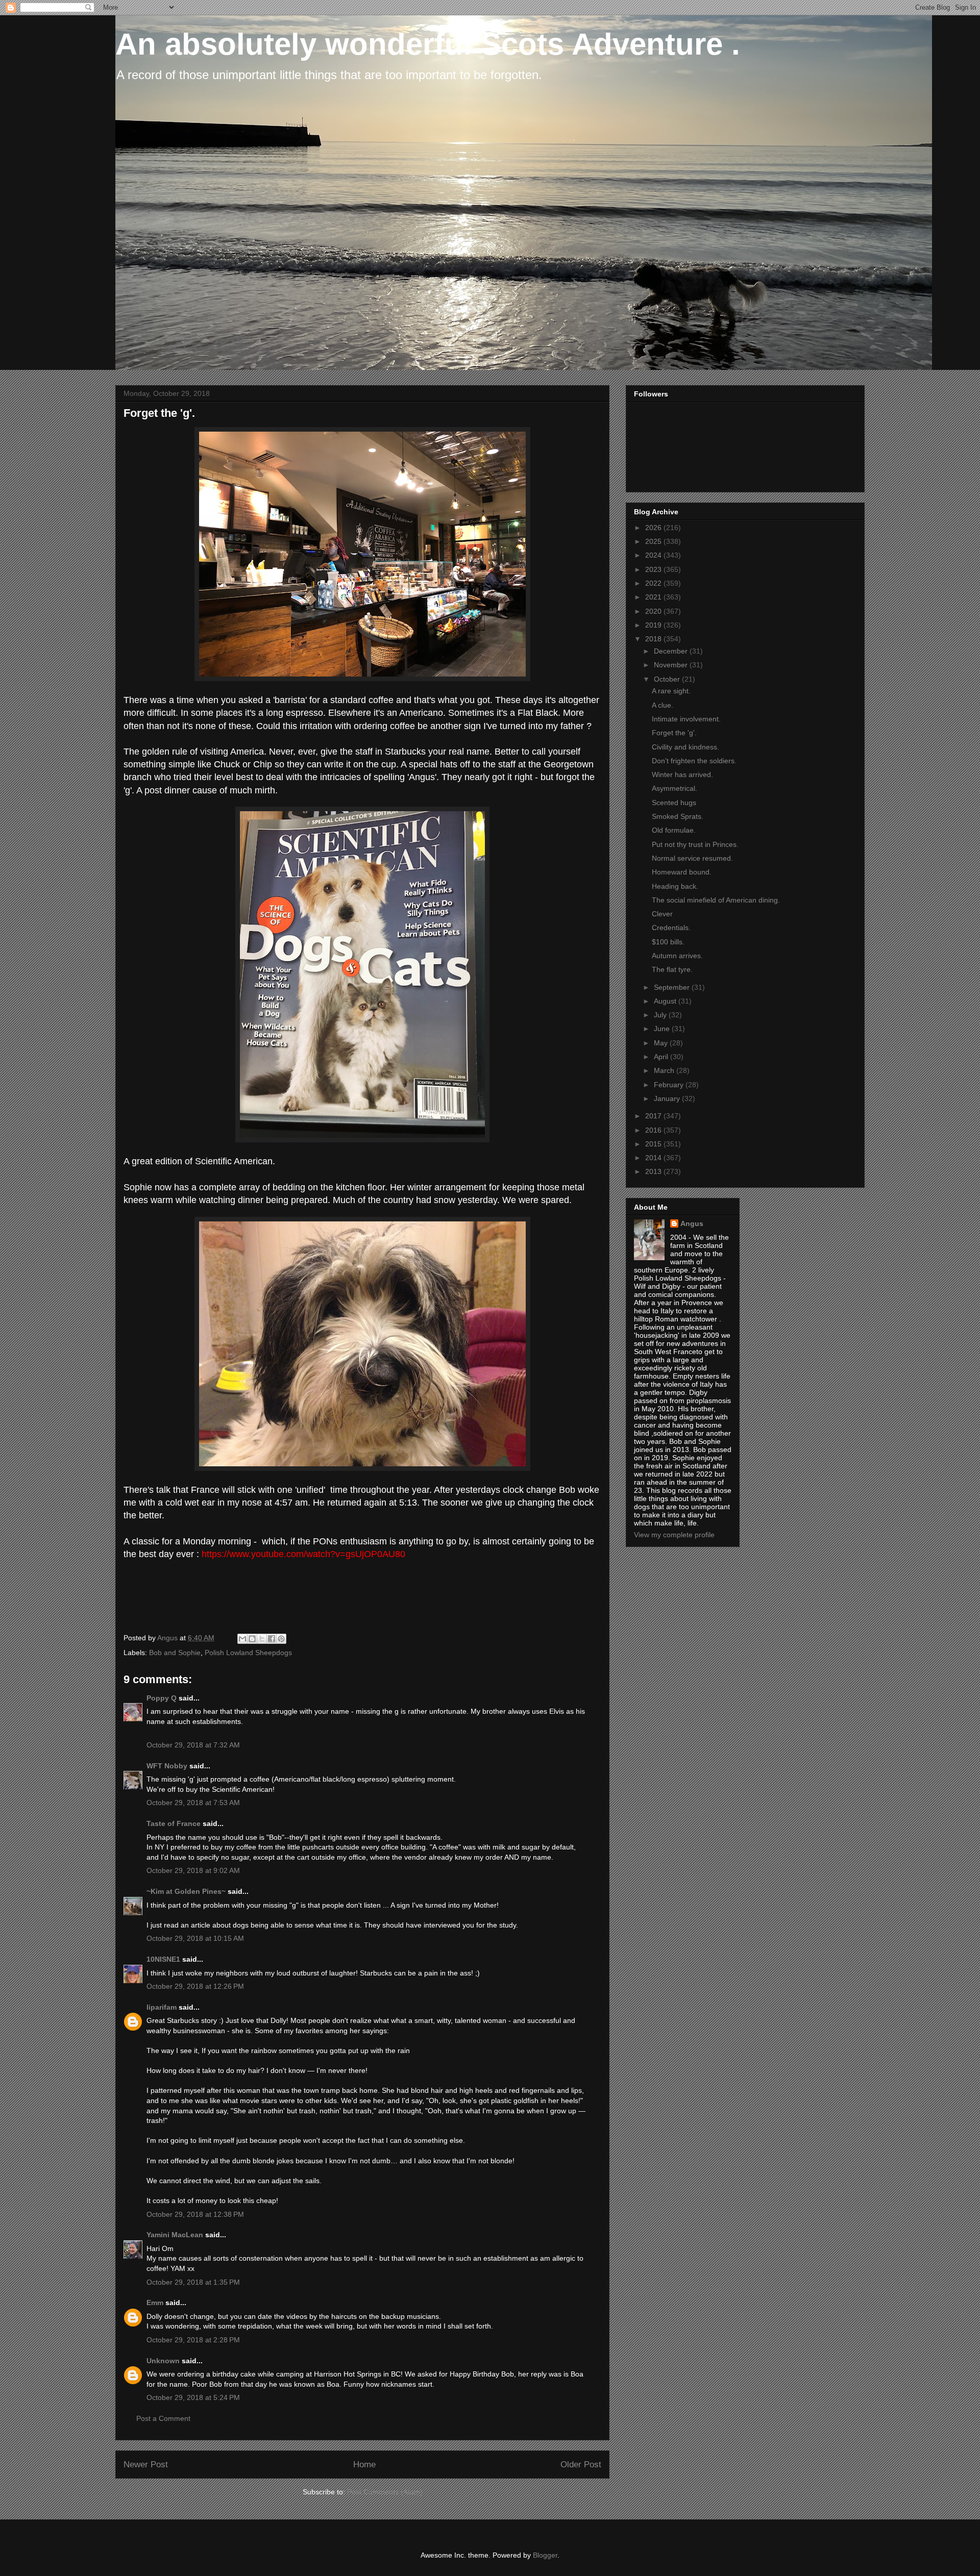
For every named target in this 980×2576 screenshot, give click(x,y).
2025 (654, 541)
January (668, 1098)
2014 (654, 1158)
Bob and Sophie (175, 1653)
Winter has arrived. (682, 774)
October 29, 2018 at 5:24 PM (193, 2397)
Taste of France (174, 1823)
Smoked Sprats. (678, 816)
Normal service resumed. (692, 858)
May (662, 1043)
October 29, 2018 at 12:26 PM (195, 1986)
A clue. (663, 705)
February (670, 1085)
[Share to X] (262, 1639)
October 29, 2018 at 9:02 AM (193, 1870)
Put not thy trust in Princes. (695, 844)
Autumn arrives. (677, 956)
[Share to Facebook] (272, 1639)
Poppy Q (162, 1698)
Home (364, 2465)
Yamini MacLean (175, 2235)
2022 (654, 583)
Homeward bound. (682, 872)
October (668, 679)
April (662, 1057)
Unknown (163, 2361)
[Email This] (242, 1639)
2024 (654, 555)
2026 (654, 528)
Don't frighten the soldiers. (694, 761)
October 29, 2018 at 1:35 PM (193, 2282)
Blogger (545, 2555)
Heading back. (675, 886)
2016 (654, 1130)
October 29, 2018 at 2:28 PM (193, 2340)
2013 (654, 1171)
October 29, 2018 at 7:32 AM (193, 1745)
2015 (654, 1144)
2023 (654, 569)
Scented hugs (674, 803)
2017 (654, 1116)
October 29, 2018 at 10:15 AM (195, 1938)
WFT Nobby (167, 1766)
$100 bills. (668, 942)
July (661, 1015)
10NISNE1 (163, 1959)
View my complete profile (674, 1535)
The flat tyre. (672, 969)
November (672, 665)
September (673, 987)
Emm (155, 2303)
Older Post (581, 2465)
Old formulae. (674, 830)
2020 (654, 611)
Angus (692, 1223)
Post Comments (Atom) (385, 2492)
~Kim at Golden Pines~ (186, 1891)
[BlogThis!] (252, 1639)
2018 (654, 639)
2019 (654, 625)
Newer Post (146, 2465)
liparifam (162, 2007)
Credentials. (671, 928)
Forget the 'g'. (674, 733)
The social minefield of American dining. (716, 900)
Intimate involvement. (686, 719)
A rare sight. (671, 691)
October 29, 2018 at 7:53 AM (193, 1803)
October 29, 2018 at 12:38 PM (195, 2214)
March (665, 1070)
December (672, 651)
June (663, 1029)
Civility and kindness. (685, 747)
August (666, 1001)
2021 (654, 597)
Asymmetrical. (675, 788)
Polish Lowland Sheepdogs (248, 1653)
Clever (662, 914)
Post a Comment (163, 2418)
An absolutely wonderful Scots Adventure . (428, 44)
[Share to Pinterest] (281, 1639)
